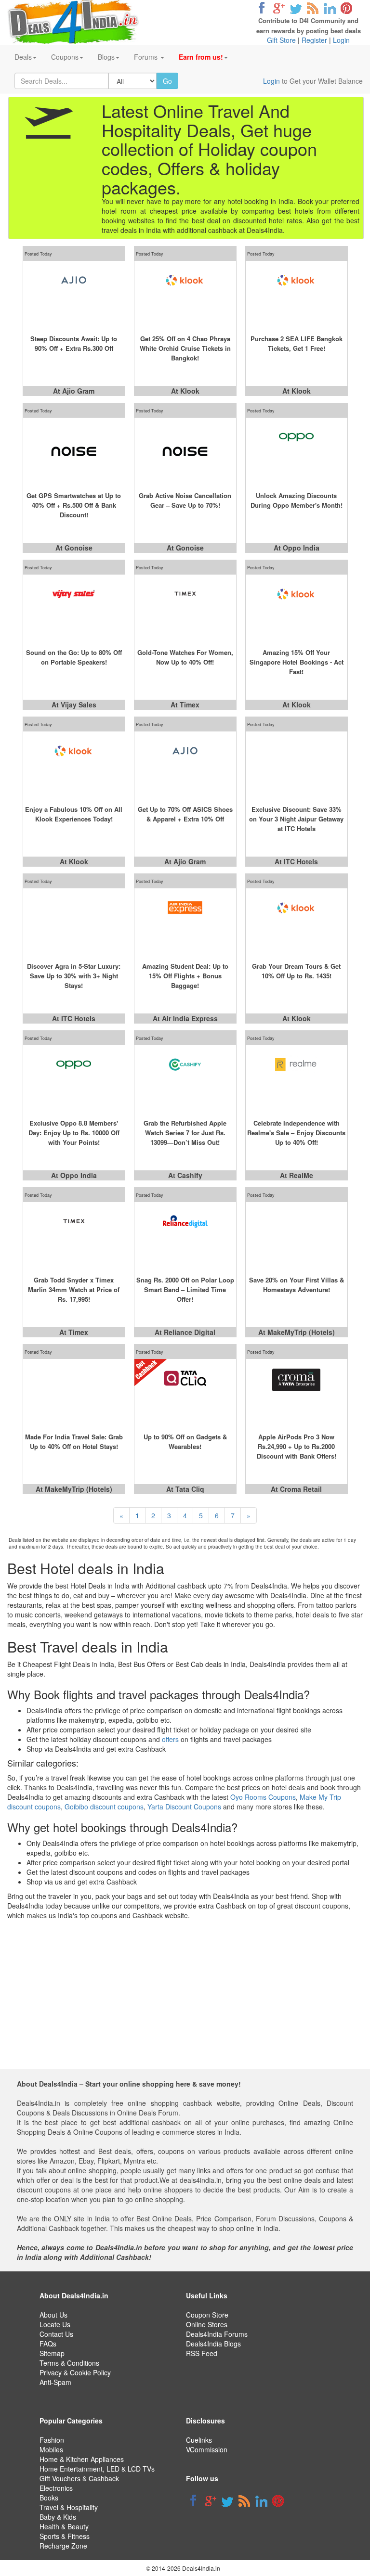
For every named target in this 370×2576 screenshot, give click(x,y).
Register (314, 40)
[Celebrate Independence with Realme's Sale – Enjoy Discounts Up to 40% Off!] (297, 1079)
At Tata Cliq (185, 1489)
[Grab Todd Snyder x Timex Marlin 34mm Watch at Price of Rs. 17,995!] (74, 1236)
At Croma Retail (296, 1489)
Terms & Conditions (69, 2363)
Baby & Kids (58, 2517)
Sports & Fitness (65, 2536)
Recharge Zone (63, 2546)
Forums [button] (147, 57)
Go (167, 81)
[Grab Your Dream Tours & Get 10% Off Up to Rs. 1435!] (297, 922)
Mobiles (51, 2449)
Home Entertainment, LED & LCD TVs (97, 2469)
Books (49, 2498)
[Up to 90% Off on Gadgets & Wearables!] (185, 1393)
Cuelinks (199, 2440)
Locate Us (55, 2324)
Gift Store (281, 40)
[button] (203, 57)
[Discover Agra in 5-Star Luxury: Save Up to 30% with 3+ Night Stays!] (74, 922)
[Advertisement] (183, 2002)
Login (341, 40)
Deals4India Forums (217, 2334)
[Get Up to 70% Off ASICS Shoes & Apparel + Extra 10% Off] (185, 765)
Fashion (52, 2440)
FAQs (48, 2344)
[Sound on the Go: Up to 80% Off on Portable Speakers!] (74, 608)
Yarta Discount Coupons (184, 1807)
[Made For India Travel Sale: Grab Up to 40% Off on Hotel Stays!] (74, 1393)
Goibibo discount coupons (104, 1807)
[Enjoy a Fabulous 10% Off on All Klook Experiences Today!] (74, 765)
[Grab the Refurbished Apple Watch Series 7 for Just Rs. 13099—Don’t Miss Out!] (185, 1079)
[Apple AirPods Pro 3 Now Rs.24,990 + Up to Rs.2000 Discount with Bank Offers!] (297, 1393)
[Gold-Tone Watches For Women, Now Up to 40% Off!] (185, 608)
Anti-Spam (55, 2382)
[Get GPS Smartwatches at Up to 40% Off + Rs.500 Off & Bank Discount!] (74, 451)
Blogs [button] (106, 57)
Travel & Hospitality (69, 2507)
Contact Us (56, 2334)
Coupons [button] (65, 57)
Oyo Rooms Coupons (263, 1797)
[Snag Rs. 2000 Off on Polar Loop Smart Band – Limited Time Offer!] (185, 1236)
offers (170, 1739)
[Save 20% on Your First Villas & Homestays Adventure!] (297, 1236)
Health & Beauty (64, 2526)
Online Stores (207, 2324)
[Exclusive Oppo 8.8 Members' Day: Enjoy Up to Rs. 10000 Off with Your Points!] (74, 1079)
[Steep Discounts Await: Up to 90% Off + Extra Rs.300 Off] (74, 295)
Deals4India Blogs (213, 2344)
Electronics (56, 2488)
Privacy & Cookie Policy (75, 2372)
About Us (53, 2315)
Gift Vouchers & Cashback (79, 2478)
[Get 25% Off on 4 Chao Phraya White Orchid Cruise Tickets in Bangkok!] (185, 295)
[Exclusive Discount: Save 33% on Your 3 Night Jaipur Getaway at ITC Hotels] (297, 765)
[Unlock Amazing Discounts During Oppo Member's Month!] (297, 451)
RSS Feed (202, 2353)
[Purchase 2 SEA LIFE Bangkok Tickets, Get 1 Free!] (297, 295)
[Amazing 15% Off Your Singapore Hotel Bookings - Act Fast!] (297, 608)
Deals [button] (23, 57)
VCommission (207, 2449)
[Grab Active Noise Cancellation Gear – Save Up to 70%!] (185, 451)
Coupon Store (207, 2315)
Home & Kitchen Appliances (82, 2459)
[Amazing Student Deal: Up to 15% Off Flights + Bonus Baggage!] (185, 922)
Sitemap (52, 2353)
